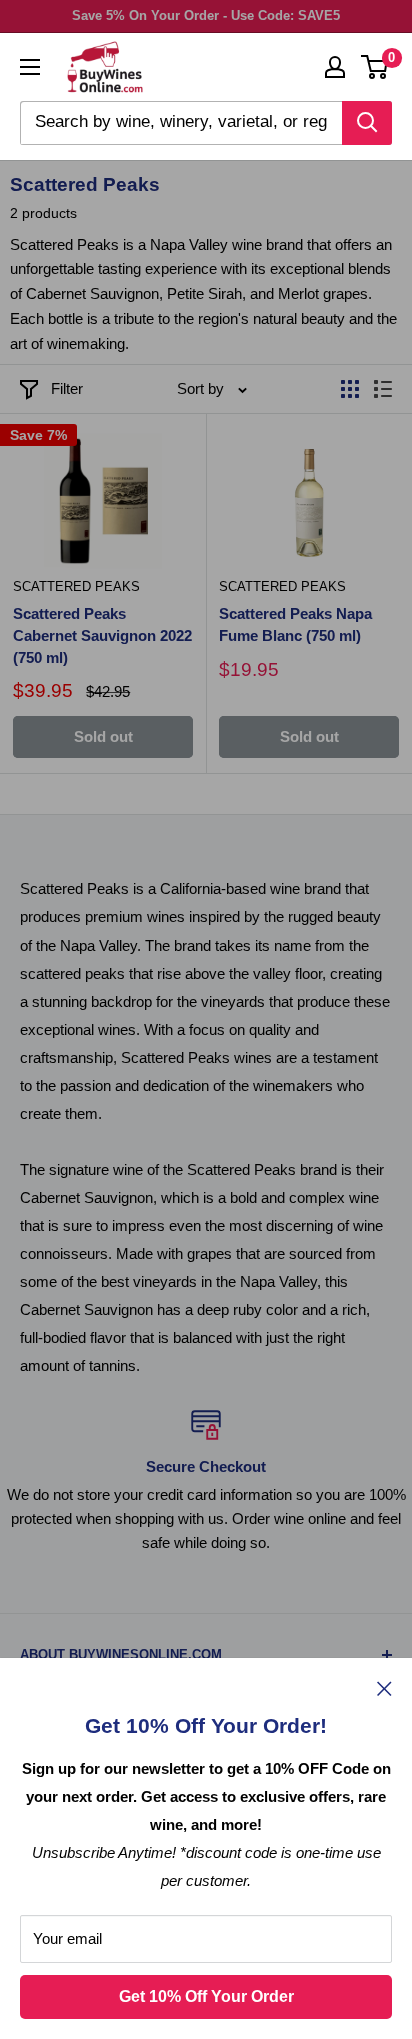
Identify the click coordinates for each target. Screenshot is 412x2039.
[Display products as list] (383, 389)
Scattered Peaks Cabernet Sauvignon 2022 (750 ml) (102, 635)
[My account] (335, 67)
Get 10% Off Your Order (206, 1996)
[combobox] (181, 123)
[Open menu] (30, 67)
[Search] (367, 123)
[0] (375, 67)
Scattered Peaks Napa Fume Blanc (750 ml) (295, 624)
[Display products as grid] (350, 389)
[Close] (384, 1688)
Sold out (103, 736)
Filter (67, 388)
